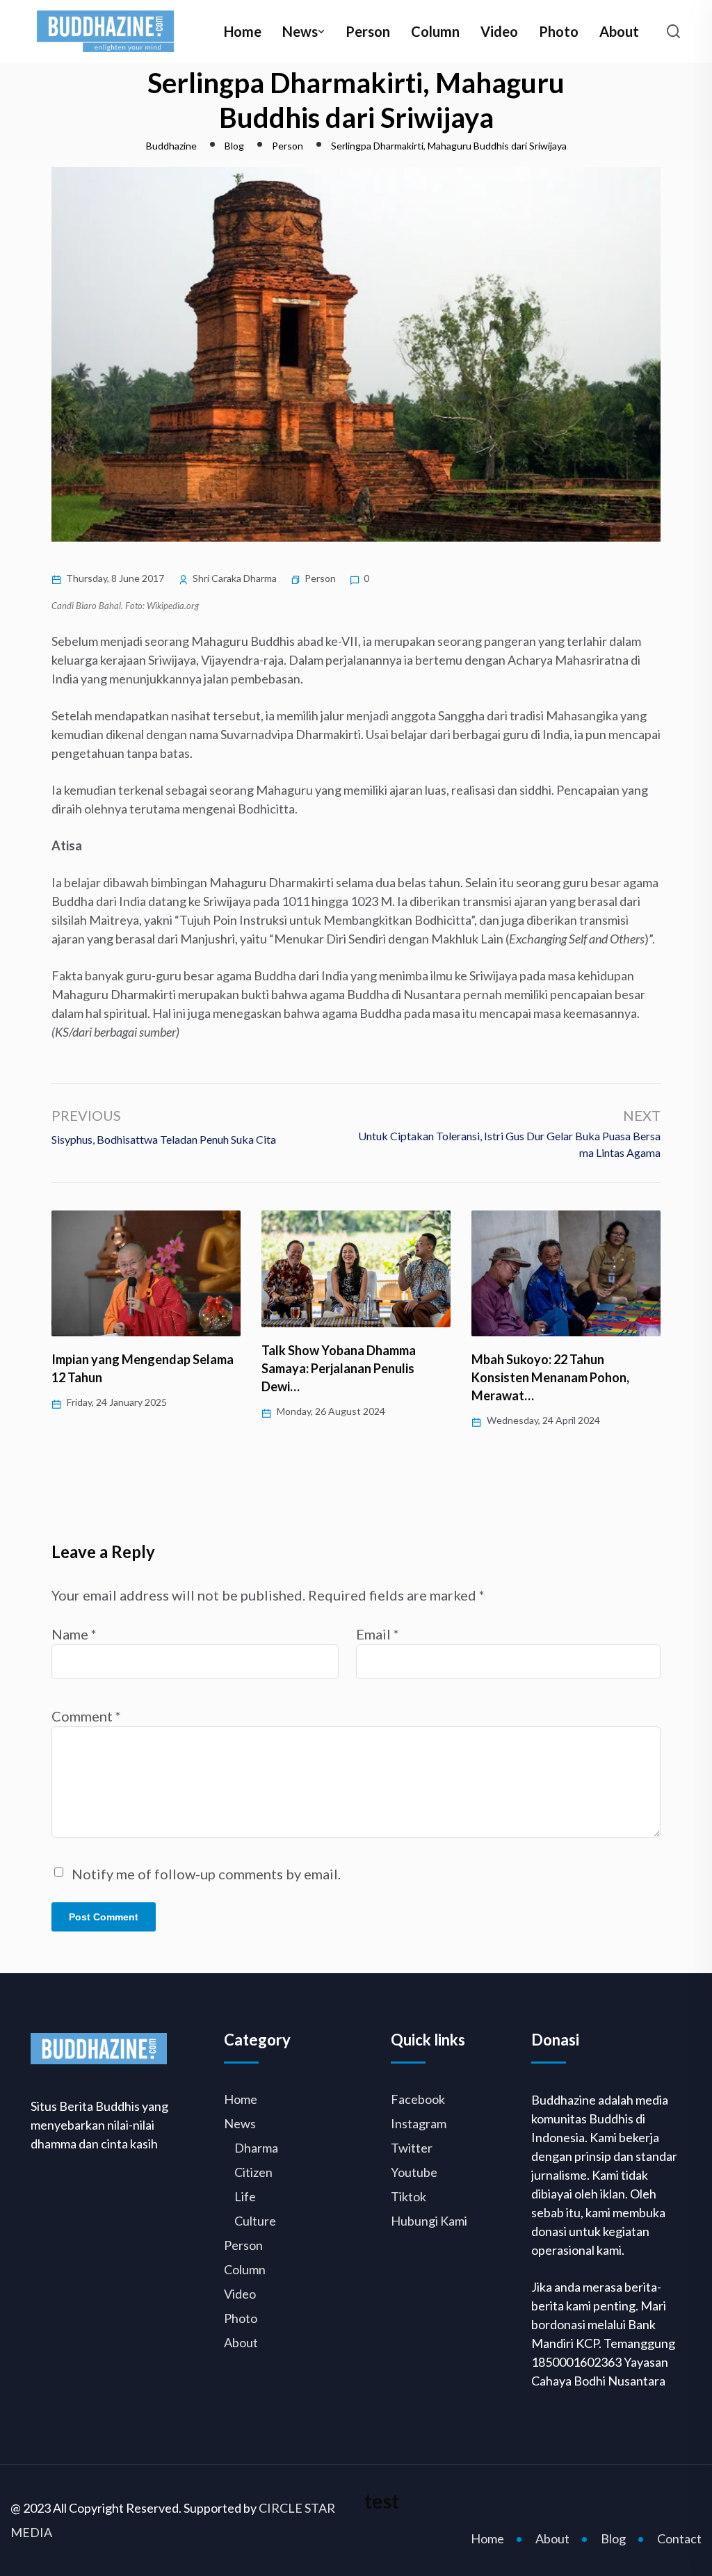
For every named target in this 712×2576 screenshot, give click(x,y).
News (300, 31)
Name (74, 1634)
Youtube (414, 2172)
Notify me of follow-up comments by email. (206, 1874)
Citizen (253, 2172)
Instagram (419, 2123)
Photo (559, 31)
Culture (255, 2221)
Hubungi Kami (429, 2221)
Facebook (418, 2099)
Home (243, 31)
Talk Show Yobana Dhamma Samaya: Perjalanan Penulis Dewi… (339, 1368)
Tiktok (408, 2196)
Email (378, 1634)
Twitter (412, 2148)
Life (245, 2196)
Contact (679, 2538)
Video (499, 31)
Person (368, 31)
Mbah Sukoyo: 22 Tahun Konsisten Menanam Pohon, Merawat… (550, 1377)
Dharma (256, 2148)
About (619, 31)
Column (435, 31)
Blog (613, 2538)
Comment (86, 1716)
